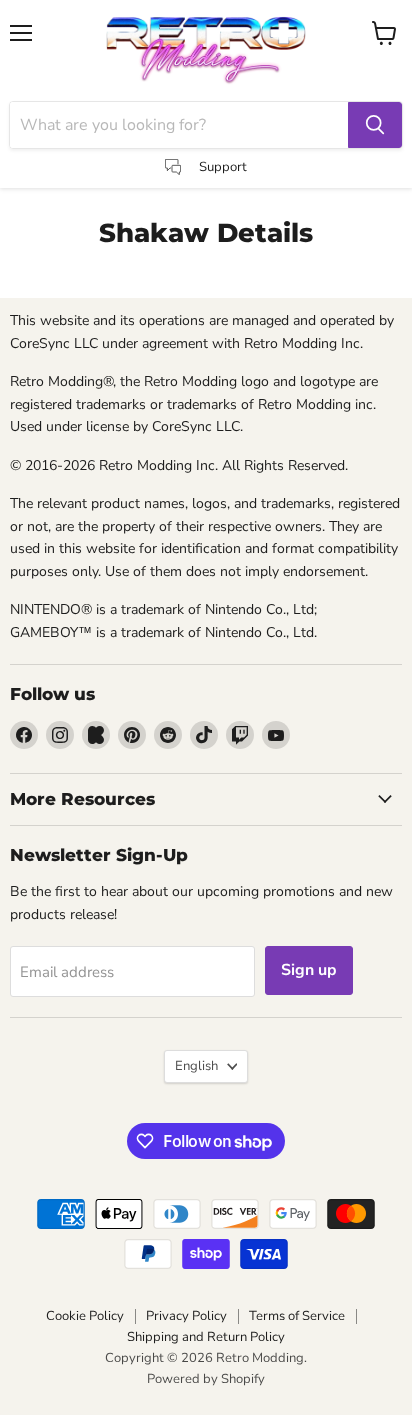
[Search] (375, 125)
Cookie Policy (85, 1316)
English (196, 1066)
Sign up (309, 970)
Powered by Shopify (206, 1379)
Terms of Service (297, 1316)
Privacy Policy (186, 1316)
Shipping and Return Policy (206, 1337)
